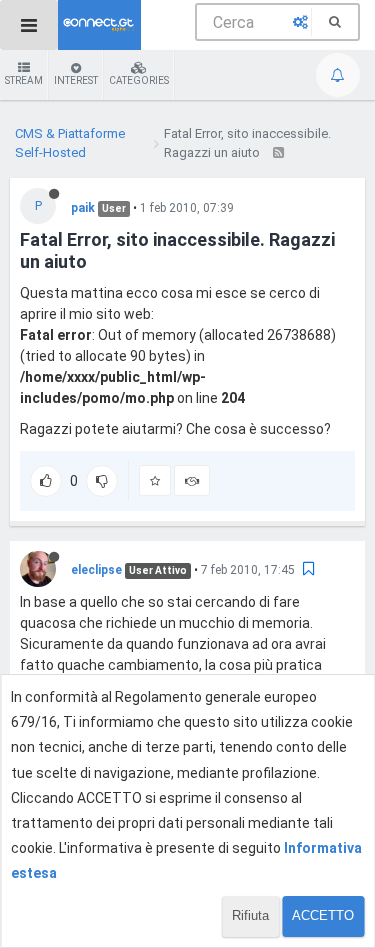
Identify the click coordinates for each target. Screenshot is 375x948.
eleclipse (96, 570)
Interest (76, 80)
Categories (139, 80)
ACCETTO (323, 915)
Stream (24, 80)
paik (83, 208)
